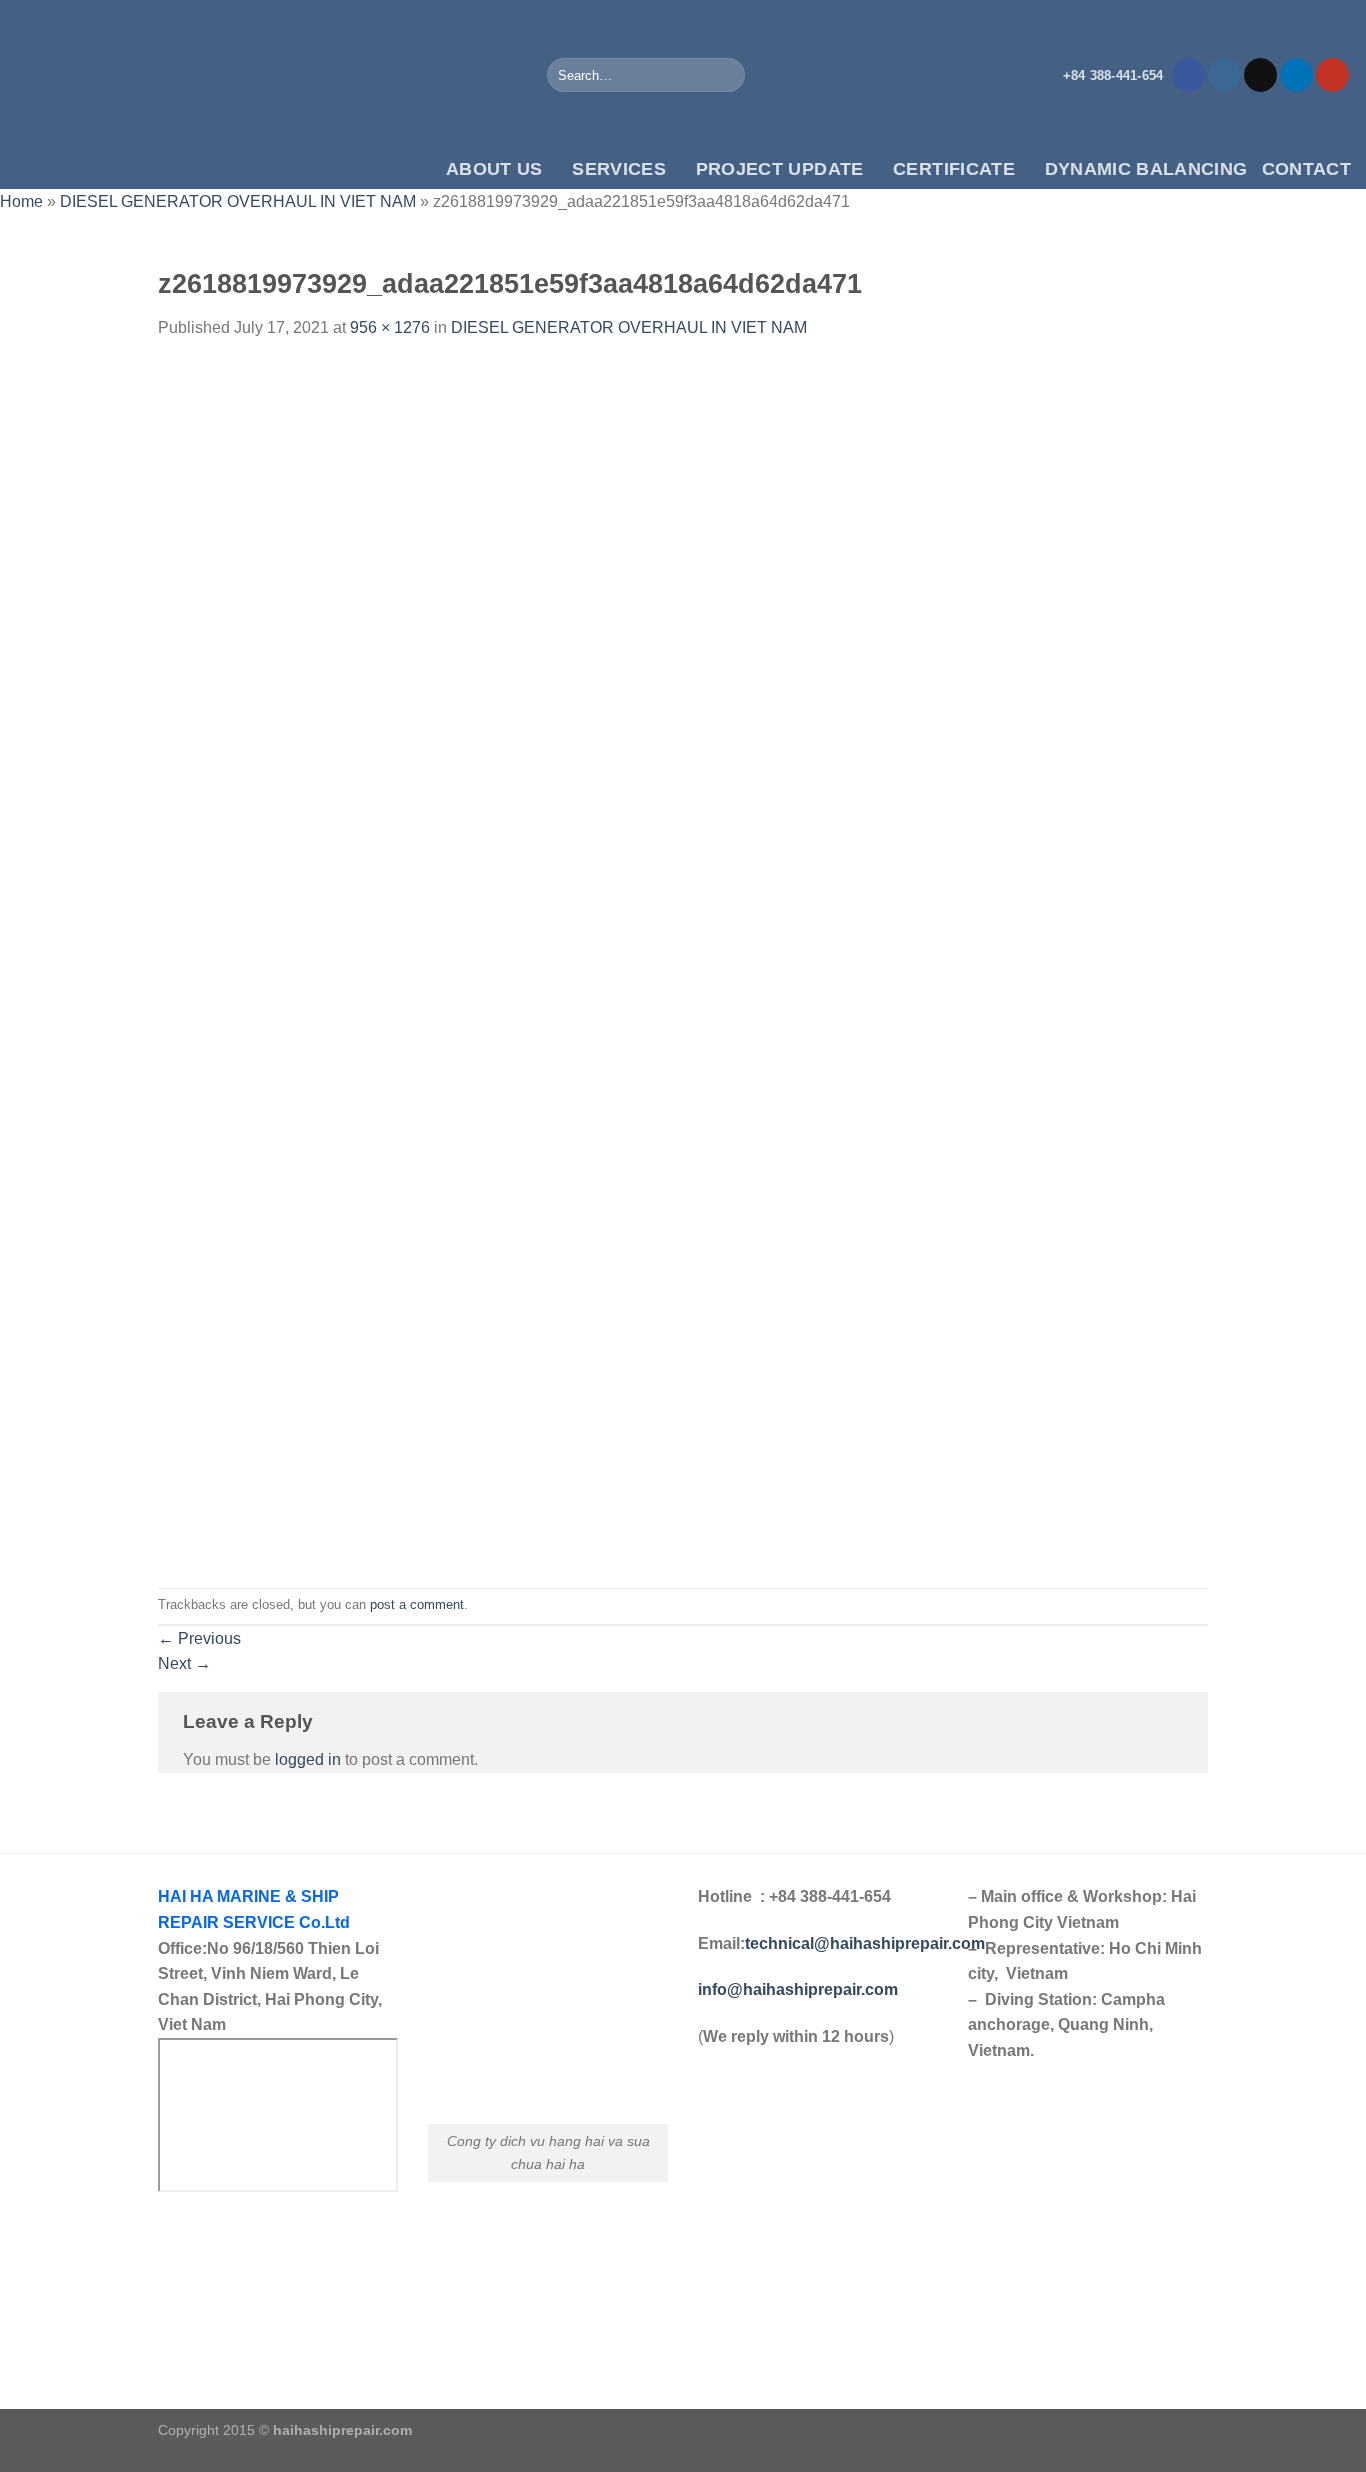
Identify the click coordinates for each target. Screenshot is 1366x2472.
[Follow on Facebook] (1188, 75)
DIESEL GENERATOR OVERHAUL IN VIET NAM (238, 201)
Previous (199, 1638)
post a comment (417, 1604)
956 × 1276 (390, 327)
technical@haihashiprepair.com (865, 1943)
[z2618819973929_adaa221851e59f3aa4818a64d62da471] (607, 962)
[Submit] (725, 75)
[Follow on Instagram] (1224, 75)
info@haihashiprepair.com (800, 1989)
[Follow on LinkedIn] (1296, 75)
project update (780, 169)
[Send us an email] (1260, 75)
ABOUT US (494, 169)
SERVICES (619, 169)
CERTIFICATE (954, 169)
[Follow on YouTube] (1332, 75)
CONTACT (1306, 169)
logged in (308, 1759)
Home (21, 201)
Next (184, 1663)
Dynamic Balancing (1146, 169)
